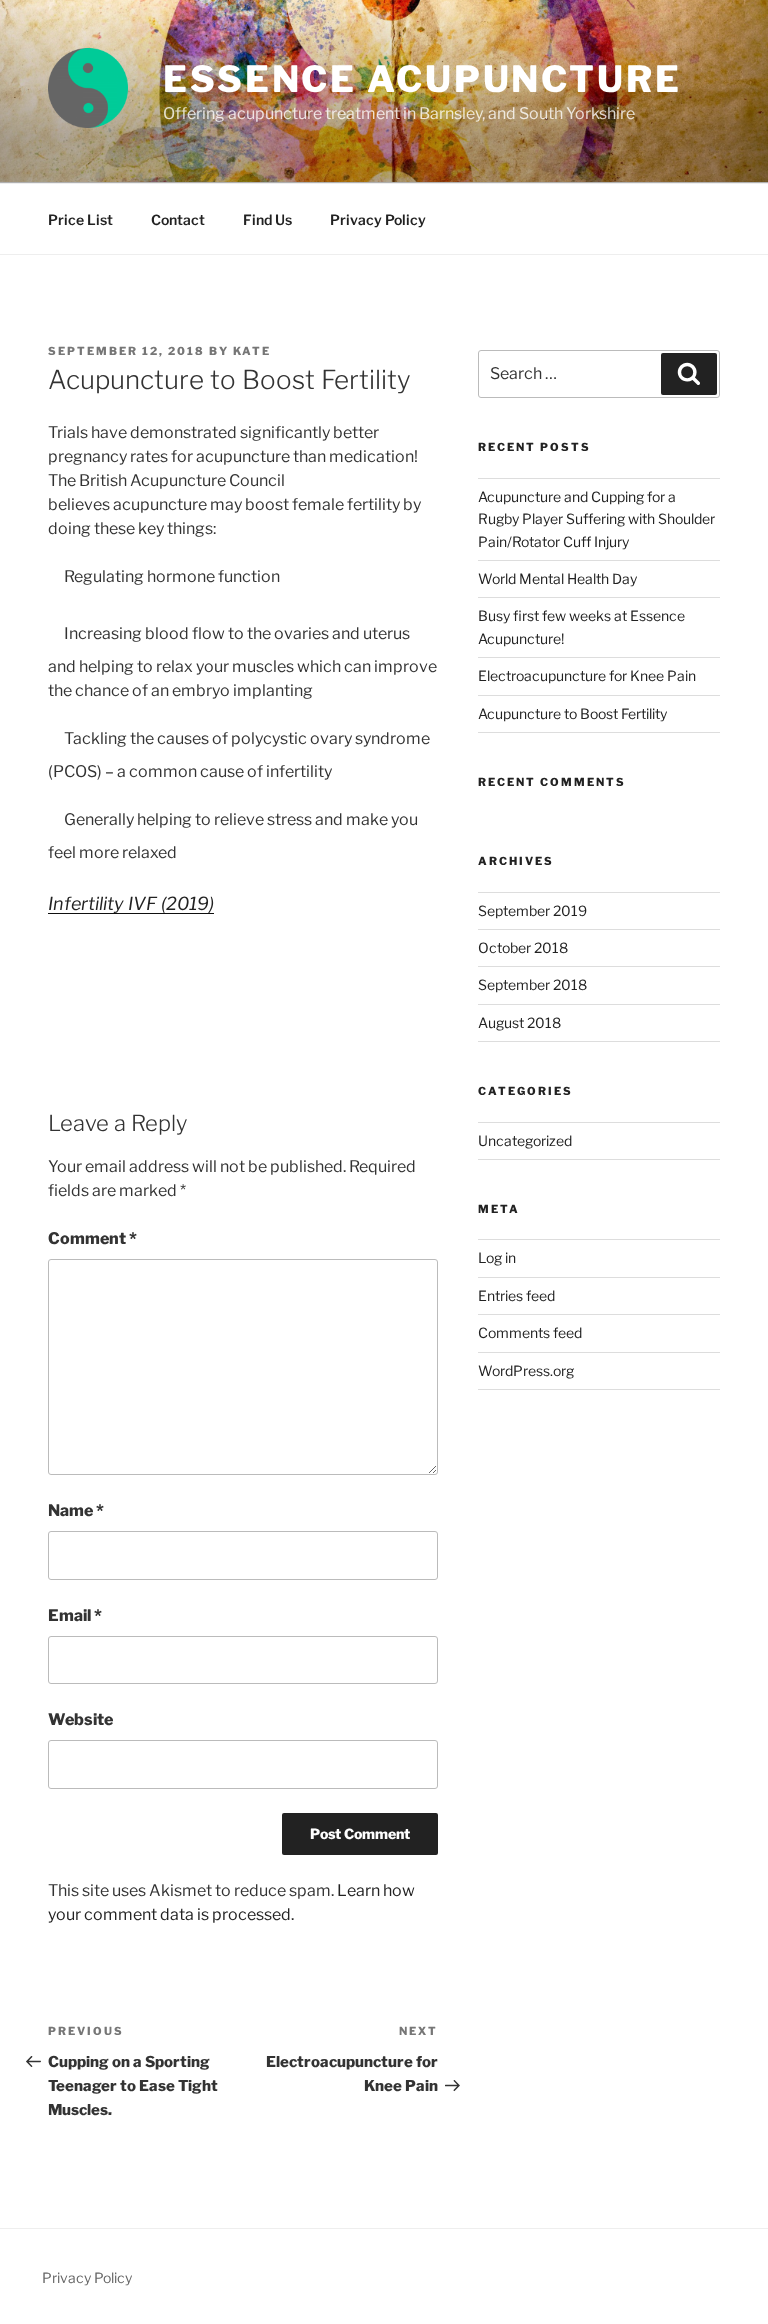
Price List (80, 219)
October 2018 (523, 947)
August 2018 (519, 1022)
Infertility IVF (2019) (131, 903)
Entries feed (516, 1295)
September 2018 (532, 984)
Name (76, 1510)
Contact (178, 219)
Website (80, 1719)
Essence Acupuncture (422, 79)
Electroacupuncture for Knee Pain (587, 675)
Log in (497, 1257)
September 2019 (532, 910)
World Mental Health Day (557, 578)
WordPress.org (526, 1370)
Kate (252, 351)
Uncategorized (525, 1140)
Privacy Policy (378, 219)
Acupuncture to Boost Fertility (572, 713)
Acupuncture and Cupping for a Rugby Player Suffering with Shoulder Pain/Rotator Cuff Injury (596, 519)
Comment (92, 1238)
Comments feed (530, 1332)
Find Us (267, 219)
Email (75, 1615)
